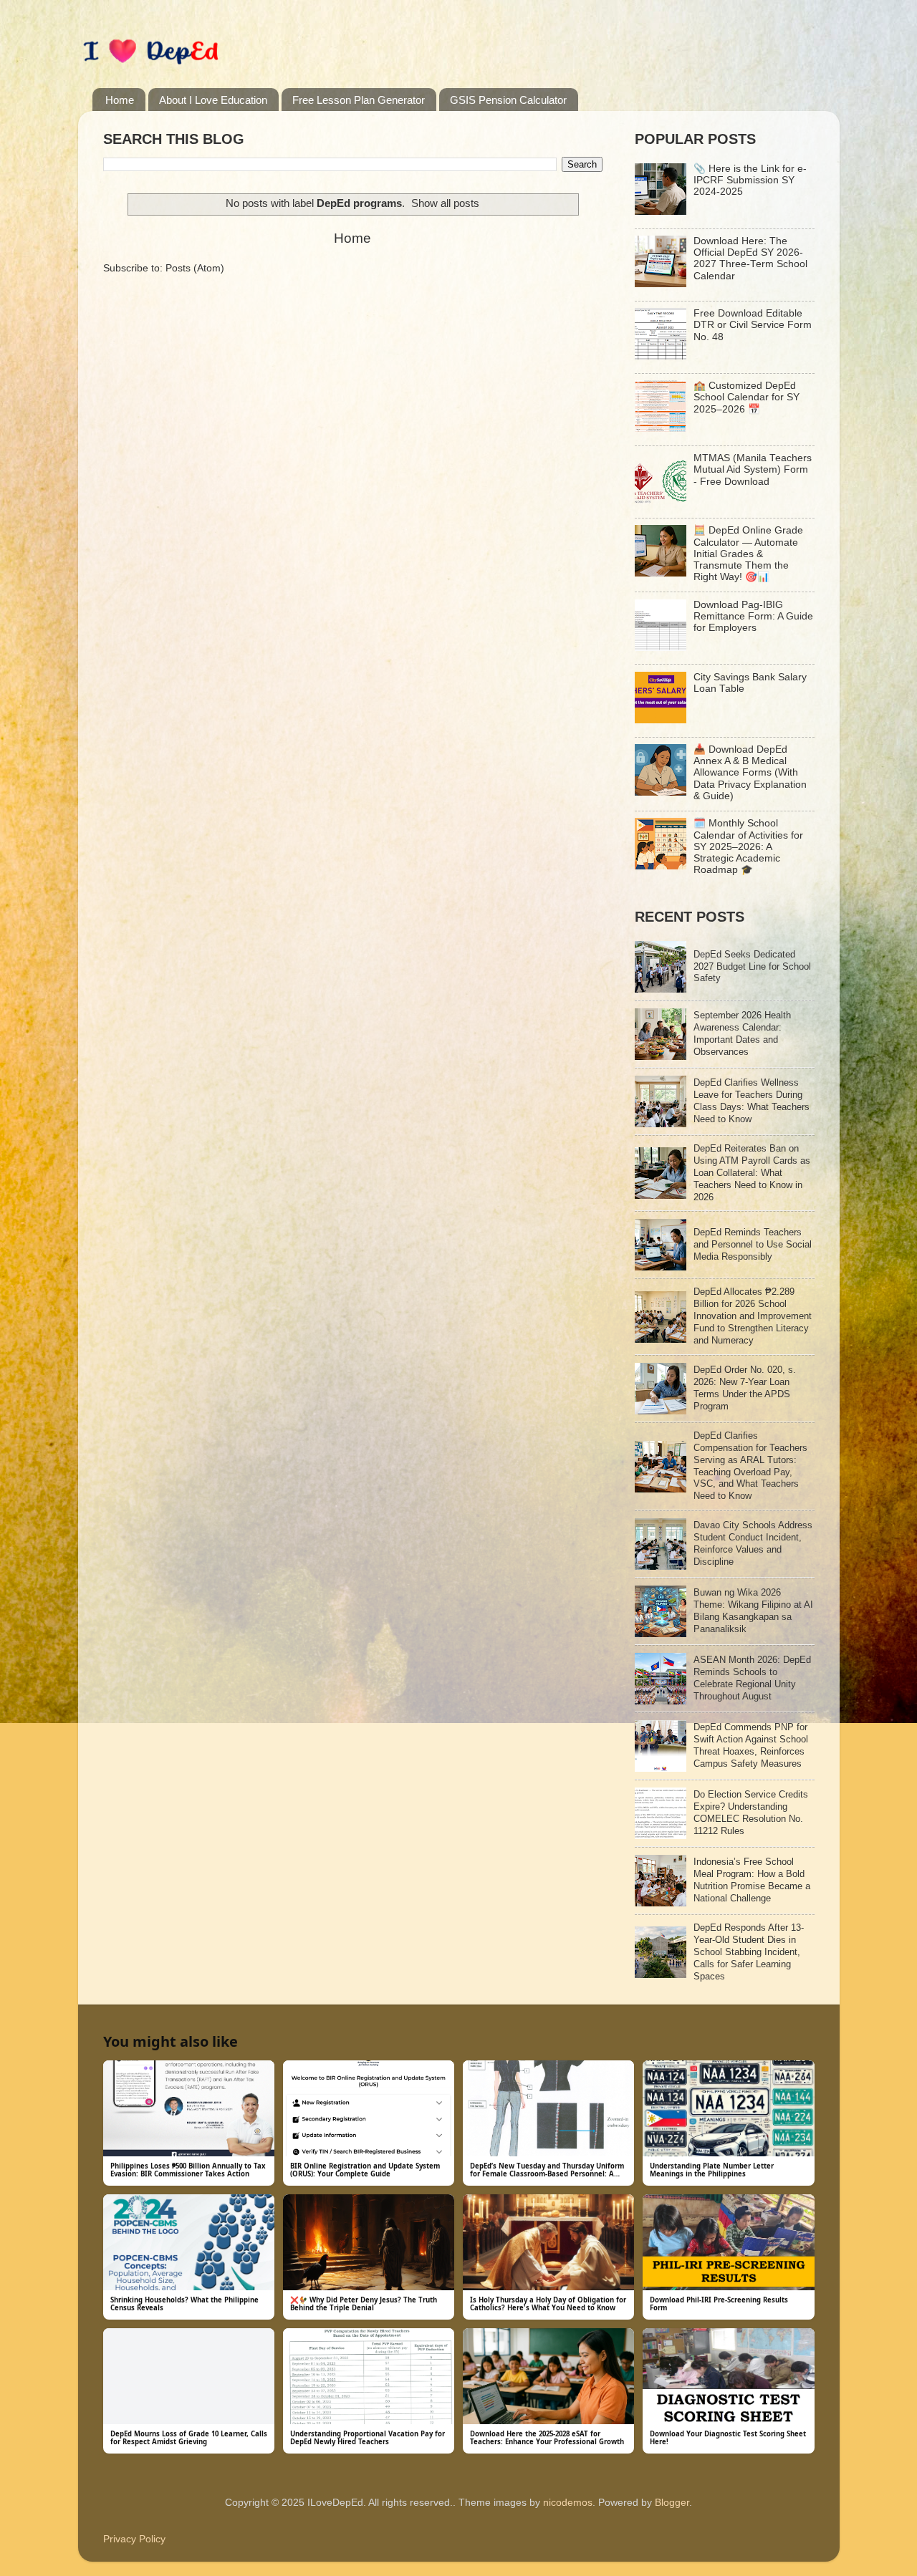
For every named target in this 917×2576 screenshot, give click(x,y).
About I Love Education (213, 100)
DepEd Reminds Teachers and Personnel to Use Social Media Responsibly (753, 1244)
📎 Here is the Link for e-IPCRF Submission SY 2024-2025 (750, 180)
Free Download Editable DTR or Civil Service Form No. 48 (753, 325)
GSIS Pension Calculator (508, 100)
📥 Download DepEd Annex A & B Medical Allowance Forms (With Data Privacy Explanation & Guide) (750, 773)
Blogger (672, 2503)
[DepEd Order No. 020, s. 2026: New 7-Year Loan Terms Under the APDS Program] (661, 1411)
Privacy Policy (134, 2539)
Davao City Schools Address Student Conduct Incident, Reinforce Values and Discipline (753, 1543)
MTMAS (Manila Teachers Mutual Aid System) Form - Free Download (753, 469)
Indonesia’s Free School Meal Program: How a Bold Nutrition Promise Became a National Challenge (752, 1880)
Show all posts (445, 203)
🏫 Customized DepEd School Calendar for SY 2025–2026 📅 (746, 397)
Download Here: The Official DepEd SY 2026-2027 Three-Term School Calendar (750, 259)
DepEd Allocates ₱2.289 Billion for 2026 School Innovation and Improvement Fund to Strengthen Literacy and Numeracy (753, 1316)
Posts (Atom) (195, 268)
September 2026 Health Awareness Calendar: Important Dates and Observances (742, 1033)
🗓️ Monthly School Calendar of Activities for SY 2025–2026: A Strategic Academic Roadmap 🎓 (748, 846)
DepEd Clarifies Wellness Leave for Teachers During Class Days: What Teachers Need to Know (752, 1101)
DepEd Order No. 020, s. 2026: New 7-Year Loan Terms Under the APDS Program (745, 1388)
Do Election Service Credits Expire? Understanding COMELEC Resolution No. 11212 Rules (751, 1813)
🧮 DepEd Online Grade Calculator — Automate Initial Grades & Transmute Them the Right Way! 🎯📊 (748, 554)
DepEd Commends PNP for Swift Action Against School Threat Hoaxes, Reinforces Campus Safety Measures (751, 1745)
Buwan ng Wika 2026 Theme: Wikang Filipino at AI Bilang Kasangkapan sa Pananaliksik (753, 1611)
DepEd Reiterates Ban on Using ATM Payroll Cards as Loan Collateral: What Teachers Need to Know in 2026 (752, 1173)
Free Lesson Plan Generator (359, 100)
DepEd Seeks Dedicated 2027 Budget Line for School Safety (752, 966)
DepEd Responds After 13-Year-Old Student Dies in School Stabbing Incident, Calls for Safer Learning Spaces (749, 1952)
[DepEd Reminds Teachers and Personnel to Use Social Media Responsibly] (661, 1267)
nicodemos (568, 2503)
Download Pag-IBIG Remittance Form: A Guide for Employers (753, 616)
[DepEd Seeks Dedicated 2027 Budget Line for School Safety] (661, 989)
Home (120, 100)
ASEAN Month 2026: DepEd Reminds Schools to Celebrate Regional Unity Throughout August (752, 1678)
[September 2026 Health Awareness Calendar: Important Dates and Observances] (661, 1057)
